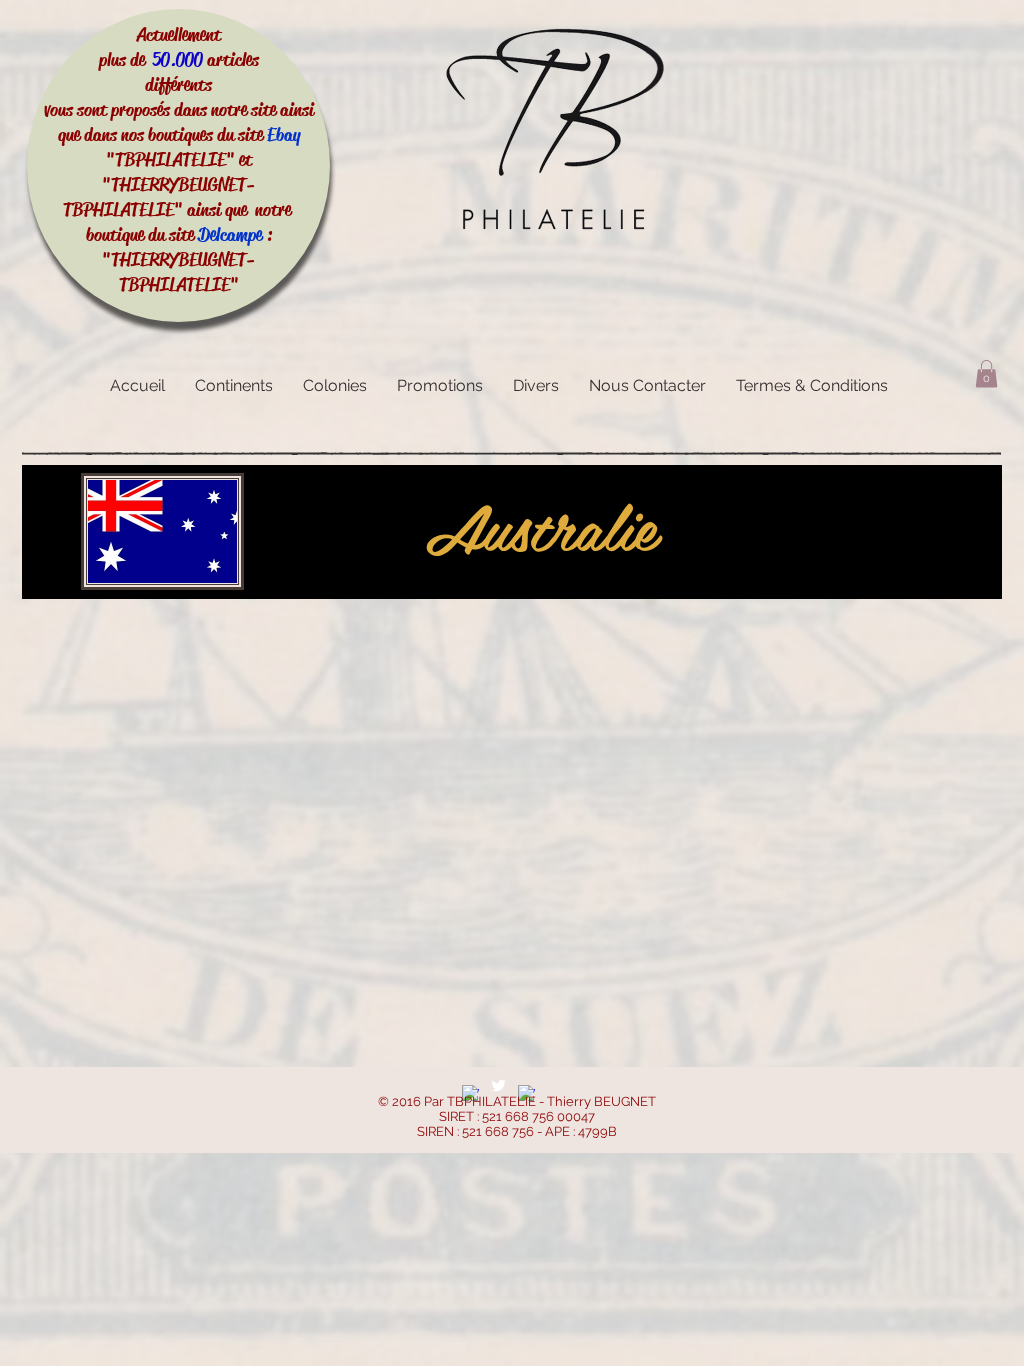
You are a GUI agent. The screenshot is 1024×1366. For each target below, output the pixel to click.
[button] (986, 373)
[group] (511, 627)
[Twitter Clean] (498, 1085)
